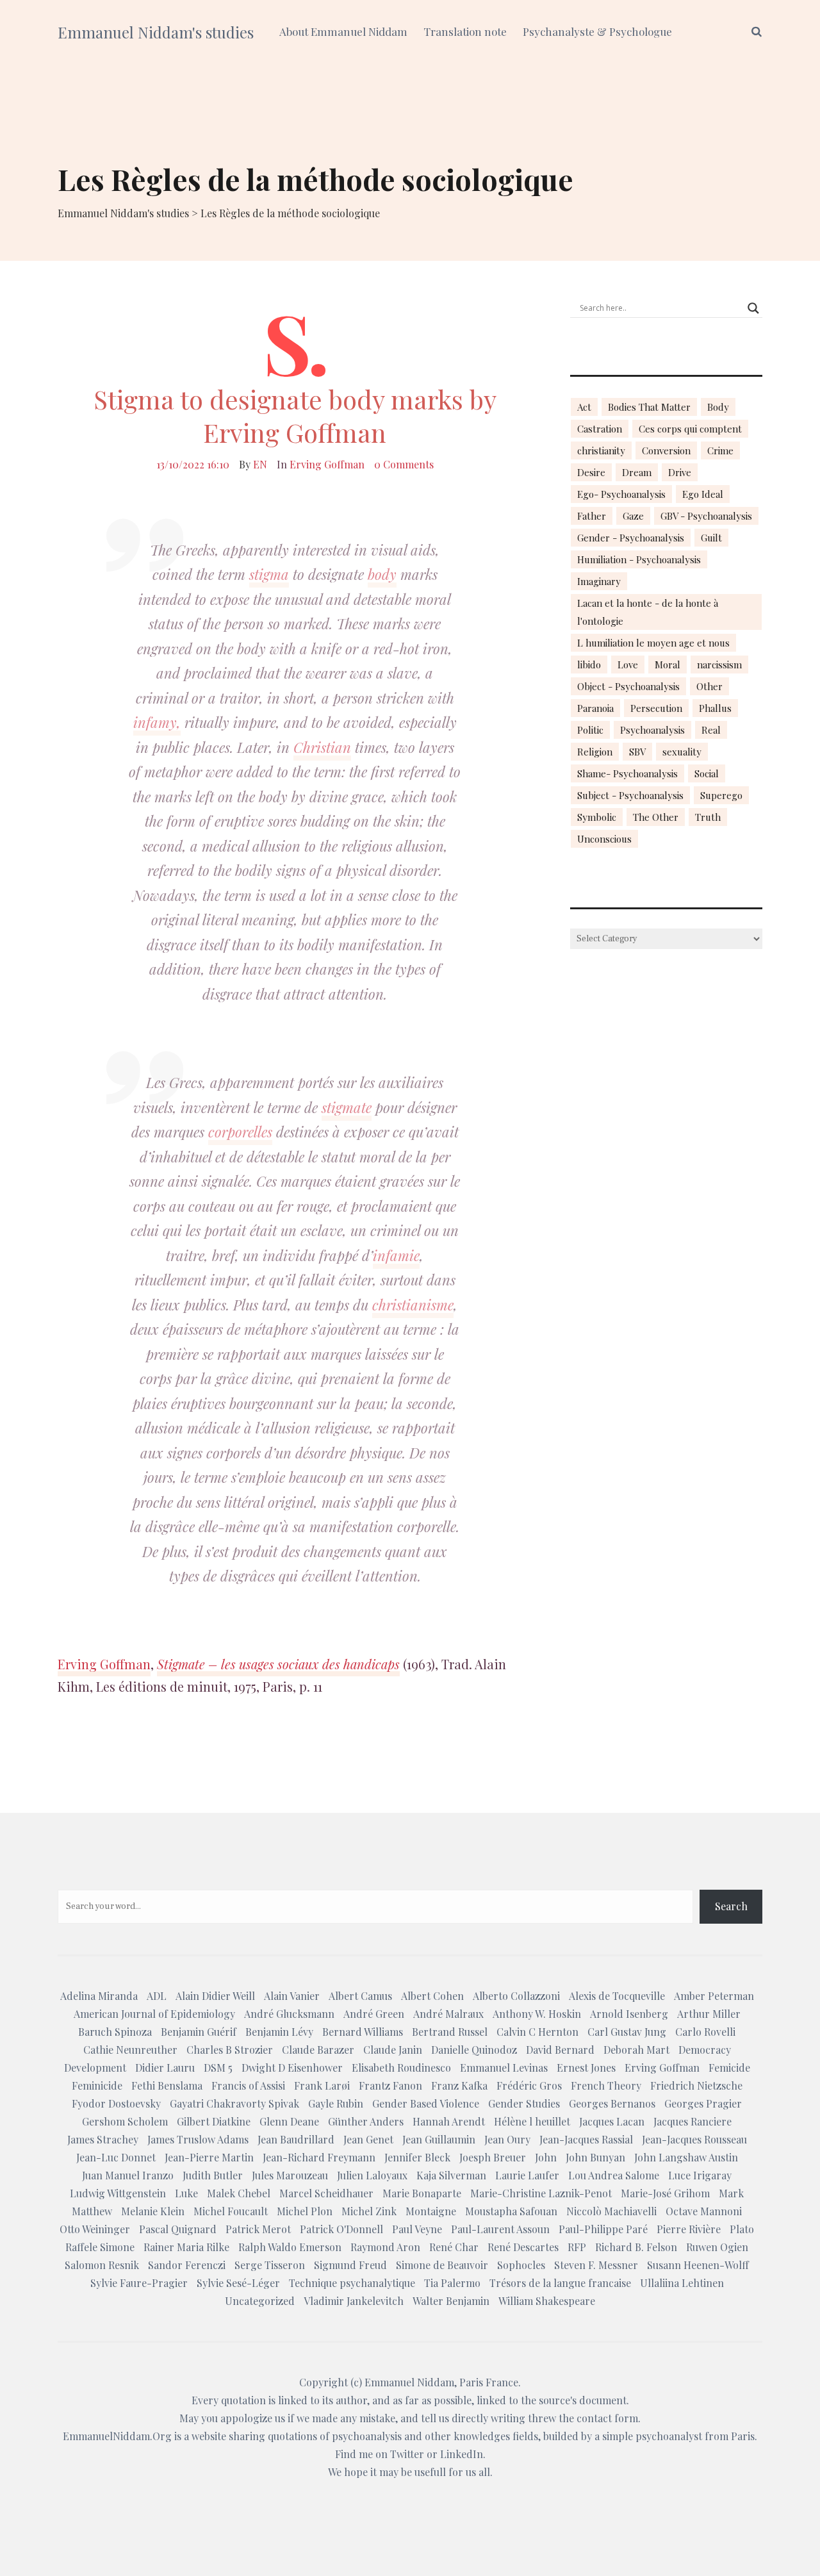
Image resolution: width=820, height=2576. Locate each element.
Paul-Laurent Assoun (500, 2229)
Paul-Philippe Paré (603, 2229)
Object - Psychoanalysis (628, 686)
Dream (637, 472)
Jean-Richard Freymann (319, 2157)
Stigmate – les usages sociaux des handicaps (278, 1664)
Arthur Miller (709, 2014)
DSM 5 (218, 2068)
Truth (708, 817)
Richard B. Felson (636, 2247)
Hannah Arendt (449, 2121)
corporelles (240, 1132)
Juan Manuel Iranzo (128, 2175)
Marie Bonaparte (422, 2193)
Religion (595, 752)
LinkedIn (462, 2454)
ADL (157, 1996)
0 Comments (404, 464)
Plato (742, 2229)
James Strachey (103, 2139)
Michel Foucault (231, 2211)
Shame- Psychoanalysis (627, 773)
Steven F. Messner (596, 2265)
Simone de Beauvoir (442, 2265)
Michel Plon (305, 2211)
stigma (269, 574)
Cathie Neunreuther (130, 2050)
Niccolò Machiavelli (611, 2211)
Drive (680, 472)
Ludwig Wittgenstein (118, 2193)
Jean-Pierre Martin (209, 2157)
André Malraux (448, 2014)
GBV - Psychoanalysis (706, 516)
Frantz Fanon (390, 2085)
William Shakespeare (547, 2301)
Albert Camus (360, 1996)
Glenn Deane (289, 2121)
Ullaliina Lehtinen (682, 2283)
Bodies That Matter (649, 407)
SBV (637, 752)
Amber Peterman (714, 1996)
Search (731, 1906)
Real (711, 730)
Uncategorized (260, 2301)
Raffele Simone (100, 2247)
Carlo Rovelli (705, 2032)
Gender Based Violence (426, 2103)
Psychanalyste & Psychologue (597, 31)
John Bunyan (595, 2157)
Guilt (711, 538)
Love (628, 665)
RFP (577, 2247)
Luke (186, 2193)
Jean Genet (368, 2139)
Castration (600, 429)
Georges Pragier (703, 2103)
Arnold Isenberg (629, 2014)
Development (95, 2068)
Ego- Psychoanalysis (621, 494)
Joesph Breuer (493, 2157)
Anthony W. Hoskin (537, 2014)
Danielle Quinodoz (474, 2050)
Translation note (465, 31)
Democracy (705, 2050)
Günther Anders (366, 2121)
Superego (721, 795)
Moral (668, 665)
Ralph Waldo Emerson (290, 2247)
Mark (731, 2193)
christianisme (413, 1305)
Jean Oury (507, 2139)
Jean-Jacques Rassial (586, 2139)
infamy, (157, 722)
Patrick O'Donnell (341, 2229)
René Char (454, 2247)
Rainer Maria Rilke (186, 2247)
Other (709, 686)
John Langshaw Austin (686, 2157)
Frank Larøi (322, 2085)
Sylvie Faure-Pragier (139, 2283)
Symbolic (597, 817)
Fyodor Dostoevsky (116, 2103)
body (382, 574)
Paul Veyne (417, 2229)
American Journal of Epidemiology (154, 2014)
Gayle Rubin (336, 2103)
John (546, 2157)
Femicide (729, 2068)
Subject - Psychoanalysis (630, 795)
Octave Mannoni (704, 2211)
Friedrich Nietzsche (696, 2085)
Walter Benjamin (451, 2301)
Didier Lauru (165, 2068)
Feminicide (97, 2085)
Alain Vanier (292, 1996)
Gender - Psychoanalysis (631, 538)
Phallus (715, 708)
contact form (607, 2418)
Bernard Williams (363, 2032)
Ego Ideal (703, 494)
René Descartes (523, 2247)
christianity (601, 450)
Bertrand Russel (450, 2032)
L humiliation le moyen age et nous (653, 643)
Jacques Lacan (612, 2121)
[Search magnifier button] (753, 308)
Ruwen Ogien (717, 2247)
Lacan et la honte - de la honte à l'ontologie (648, 612)
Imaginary (599, 581)
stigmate (347, 1107)
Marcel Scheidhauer (326, 2193)
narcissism (719, 665)
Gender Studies (524, 2103)
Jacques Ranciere (693, 2121)
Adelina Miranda (99, 1996)
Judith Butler (213, 2175)
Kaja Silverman (451, 2175)
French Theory (606, 2085)
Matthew (92, 2211)
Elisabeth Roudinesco (401, 2068)
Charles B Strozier (230, 2050)
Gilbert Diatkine (214, 2121)
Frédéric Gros (529, 2085)
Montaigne (431, 2211)
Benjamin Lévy (279, 2032)
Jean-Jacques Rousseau (694, 2139)
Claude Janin (393, 2050)
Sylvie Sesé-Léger (238, 2283)
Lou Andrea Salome (614, 2175)
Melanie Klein (153, 2211)
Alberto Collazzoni (516, 1996)
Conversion (666, 450)
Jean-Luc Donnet (116, 2157)
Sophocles (521, 2265)
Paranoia (595, 708)
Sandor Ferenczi (187, 2265)
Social (707, 773)
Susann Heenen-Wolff (698, 2265)
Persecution (656, 708)
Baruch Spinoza (115, 2032)
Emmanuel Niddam (409, 2382)
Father (592, 516)
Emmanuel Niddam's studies (156, 32)
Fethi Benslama (167, 2085)
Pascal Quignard (178, 2229)
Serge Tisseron (270, 2265)
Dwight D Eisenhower (292, 2068)
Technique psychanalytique (352, 2283)
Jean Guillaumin (439, 2139)
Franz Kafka (459, 2085)
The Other (656, 817)
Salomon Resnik (102, 2265)
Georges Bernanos (612, 2103)
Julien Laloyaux (372, 2175)
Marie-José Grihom (665, 2193)
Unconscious (604, 839)
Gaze (633, 516)
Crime (720, 450)
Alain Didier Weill (215, 1996)
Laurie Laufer (527, 2175)
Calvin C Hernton (537, 2032)
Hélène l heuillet (532, 2121)
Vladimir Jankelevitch (354, 2301)
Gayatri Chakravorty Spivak (234, 2103)
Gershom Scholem (125, 2121)
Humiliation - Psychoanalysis (639, 559)
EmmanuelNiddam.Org (117, 2436)
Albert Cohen (432, 1996)
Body (718, 407)
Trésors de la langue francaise (560, 2283)
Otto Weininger (95, 2229)
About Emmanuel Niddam (343, 31)
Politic (590, 730)
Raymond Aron (385, 2247)
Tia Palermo (452, 2283)
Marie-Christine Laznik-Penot (541, 2193)
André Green (374, 2014)
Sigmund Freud (350, 2265)
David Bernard (560, 2050)
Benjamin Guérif (199, 2032)
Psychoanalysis (652, 730)
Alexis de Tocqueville (617, 1996)
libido (589, 665)
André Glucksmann (289, 2014)
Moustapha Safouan (511, 2211)
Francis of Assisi (248, 2085)
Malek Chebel (239, 2193)
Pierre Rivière (689, 2229)
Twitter (407, 2454)
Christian (322, 747)
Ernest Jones (586, 2068)
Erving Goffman (327, 464)
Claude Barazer (318, 2050)
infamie (396, 1255)
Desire (591, 472)
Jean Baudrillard (296, 2139)
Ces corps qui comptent (690, 429)
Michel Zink (369, 2211)
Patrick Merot (258, 2229)
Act (584, 407)
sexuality (682, 752)
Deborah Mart (636, 2050)
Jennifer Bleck (417, 2157)
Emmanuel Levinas (504, 2068)
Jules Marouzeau (290, 2175)
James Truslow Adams (198, 2139)
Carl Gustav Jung (627, 2032)
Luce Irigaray (700, 2175)
